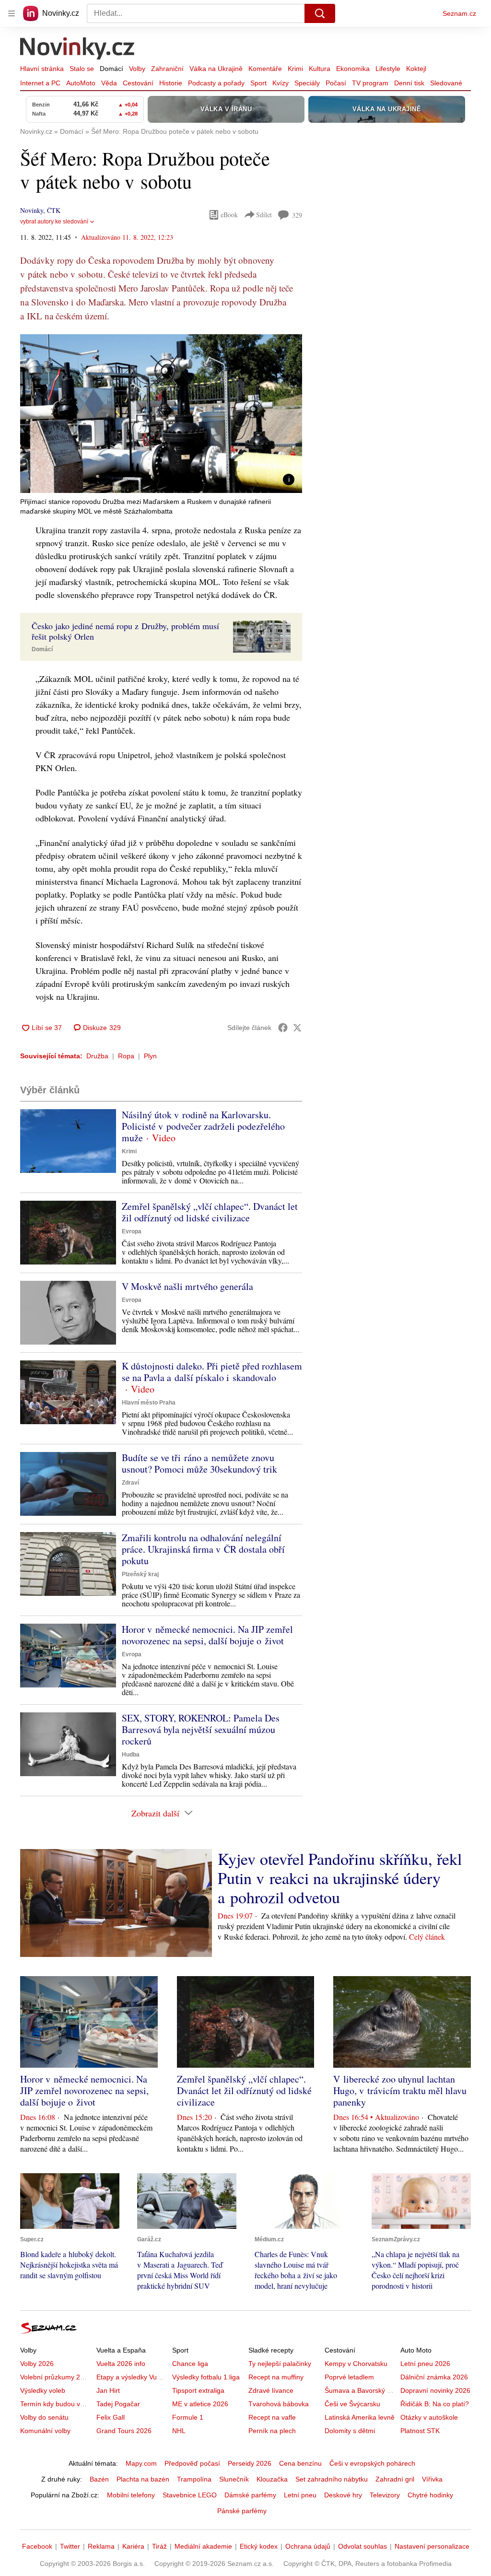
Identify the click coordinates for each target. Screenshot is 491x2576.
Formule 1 (188, 2417)
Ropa (126, 1056)
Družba (97, 1056)
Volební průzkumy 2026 (56, 2377)
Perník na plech (272, 2431)
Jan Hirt (108, 2390)
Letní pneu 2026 (425, 2364)
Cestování (138, 83)
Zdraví (130, 1483)
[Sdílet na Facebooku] (283, 1028)
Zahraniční (167, 69)
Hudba (131, 1755)
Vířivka (432, 2479)
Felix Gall (111, 2417)
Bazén (99, 2479)
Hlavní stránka (42, 69)
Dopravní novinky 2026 (435, 2390)
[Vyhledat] (320, 13)
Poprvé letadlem (349, 2377)
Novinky (32, 210)
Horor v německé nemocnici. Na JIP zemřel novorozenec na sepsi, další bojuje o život (207, 1635)
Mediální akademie (203, 2546)
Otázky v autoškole (429, 2417)
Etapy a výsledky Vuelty (132, 2377)
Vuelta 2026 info (121, 2364)
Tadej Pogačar (118, 2404)
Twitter (70, 2546)
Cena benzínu (300, 2463)
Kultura (320, 69)
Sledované (446, 83)
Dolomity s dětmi (350, 2431)
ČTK (54, 210)
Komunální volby (45, 2431)
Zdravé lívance (271, 2390)
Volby (137, 69)
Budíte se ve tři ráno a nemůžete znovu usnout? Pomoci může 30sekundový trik (199, 1463)
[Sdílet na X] (297, 1028)
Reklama (101, 2546)
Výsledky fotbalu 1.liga (206, 2377)
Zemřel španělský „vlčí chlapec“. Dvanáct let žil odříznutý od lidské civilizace (210, 1212)
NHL (179, 2431)
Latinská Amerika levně (360, 2417)
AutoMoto (81, 83)
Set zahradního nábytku (332, 2479)
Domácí (111, 69)
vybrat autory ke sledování (54, 222)
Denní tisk (409, 83)
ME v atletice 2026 (200, 2404)
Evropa (132, 1231)
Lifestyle (388, 69)
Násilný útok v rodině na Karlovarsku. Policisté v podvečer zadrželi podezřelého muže (203, 1126)
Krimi (295, 69)
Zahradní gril (395, 2479)
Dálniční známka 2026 (434, 2377)
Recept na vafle (272, 2417)
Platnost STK (420, 2431)
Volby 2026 (37, 2364)
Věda (109, 83)
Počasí (336, 83)
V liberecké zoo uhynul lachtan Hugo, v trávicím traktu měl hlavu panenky (400, 2090)
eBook (229, 215)
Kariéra (133, 2546)
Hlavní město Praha (149, 1403)
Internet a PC (40, 83)
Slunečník (234, 2479)
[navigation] (12, 13)
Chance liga (190, 2364)
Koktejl (416, 69)
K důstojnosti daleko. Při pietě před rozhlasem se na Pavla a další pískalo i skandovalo (212, 1372)
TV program (370, 83)
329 (297, 215)
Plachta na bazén (143, 2479)
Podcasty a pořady (216, 83)
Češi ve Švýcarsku (352, 2404)
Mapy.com (141, 2463)
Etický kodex (259, 2546)
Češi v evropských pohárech (372, 2463)
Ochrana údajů (308, 2546)
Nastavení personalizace (432, 2546)
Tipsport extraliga (198, 2390)
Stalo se (82, 69)
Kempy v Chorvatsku (356, 2364)
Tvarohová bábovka (279, 2404)
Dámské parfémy (250, 2495)
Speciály (307, 83)
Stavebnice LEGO (190, 2495)
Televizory (385, 2495)
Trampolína (194, 2479)
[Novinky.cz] (78, 49)
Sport (258, 83)
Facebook (37, 2546)
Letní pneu (300, 2495)
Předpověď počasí (192, 2463)
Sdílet (264, 215)
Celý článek (427, 1937)
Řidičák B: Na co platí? (435, 2404)
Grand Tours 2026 (124, 2431)
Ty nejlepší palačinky (280, 2364)
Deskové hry (343, 2495)
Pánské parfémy (242, 2511)
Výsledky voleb (43, 2390)
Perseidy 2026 (250, 2463)
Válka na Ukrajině (216, 69)
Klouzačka (272, 2479)
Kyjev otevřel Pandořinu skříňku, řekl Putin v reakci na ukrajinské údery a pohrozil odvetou (340, 1878)
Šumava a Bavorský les (360, 2390)
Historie (171, 83)
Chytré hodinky (430, 2495)
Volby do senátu (44, 2417)
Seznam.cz (459, 13)
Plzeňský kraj (140, 1574)
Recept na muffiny (276, 2377)
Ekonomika (353, 69)
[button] (161, 414)
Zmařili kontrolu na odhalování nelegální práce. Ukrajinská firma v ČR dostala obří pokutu (203, 1549)
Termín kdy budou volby (56, 2404)
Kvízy (281, 83)
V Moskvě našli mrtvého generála (187, 1286)
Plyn (150, 1056)
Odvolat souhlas (362, 2546)
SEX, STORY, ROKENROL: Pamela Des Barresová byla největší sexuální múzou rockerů (201, 1729)
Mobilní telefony (131, 2495)
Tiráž (159, 2546)
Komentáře (265, 69)
